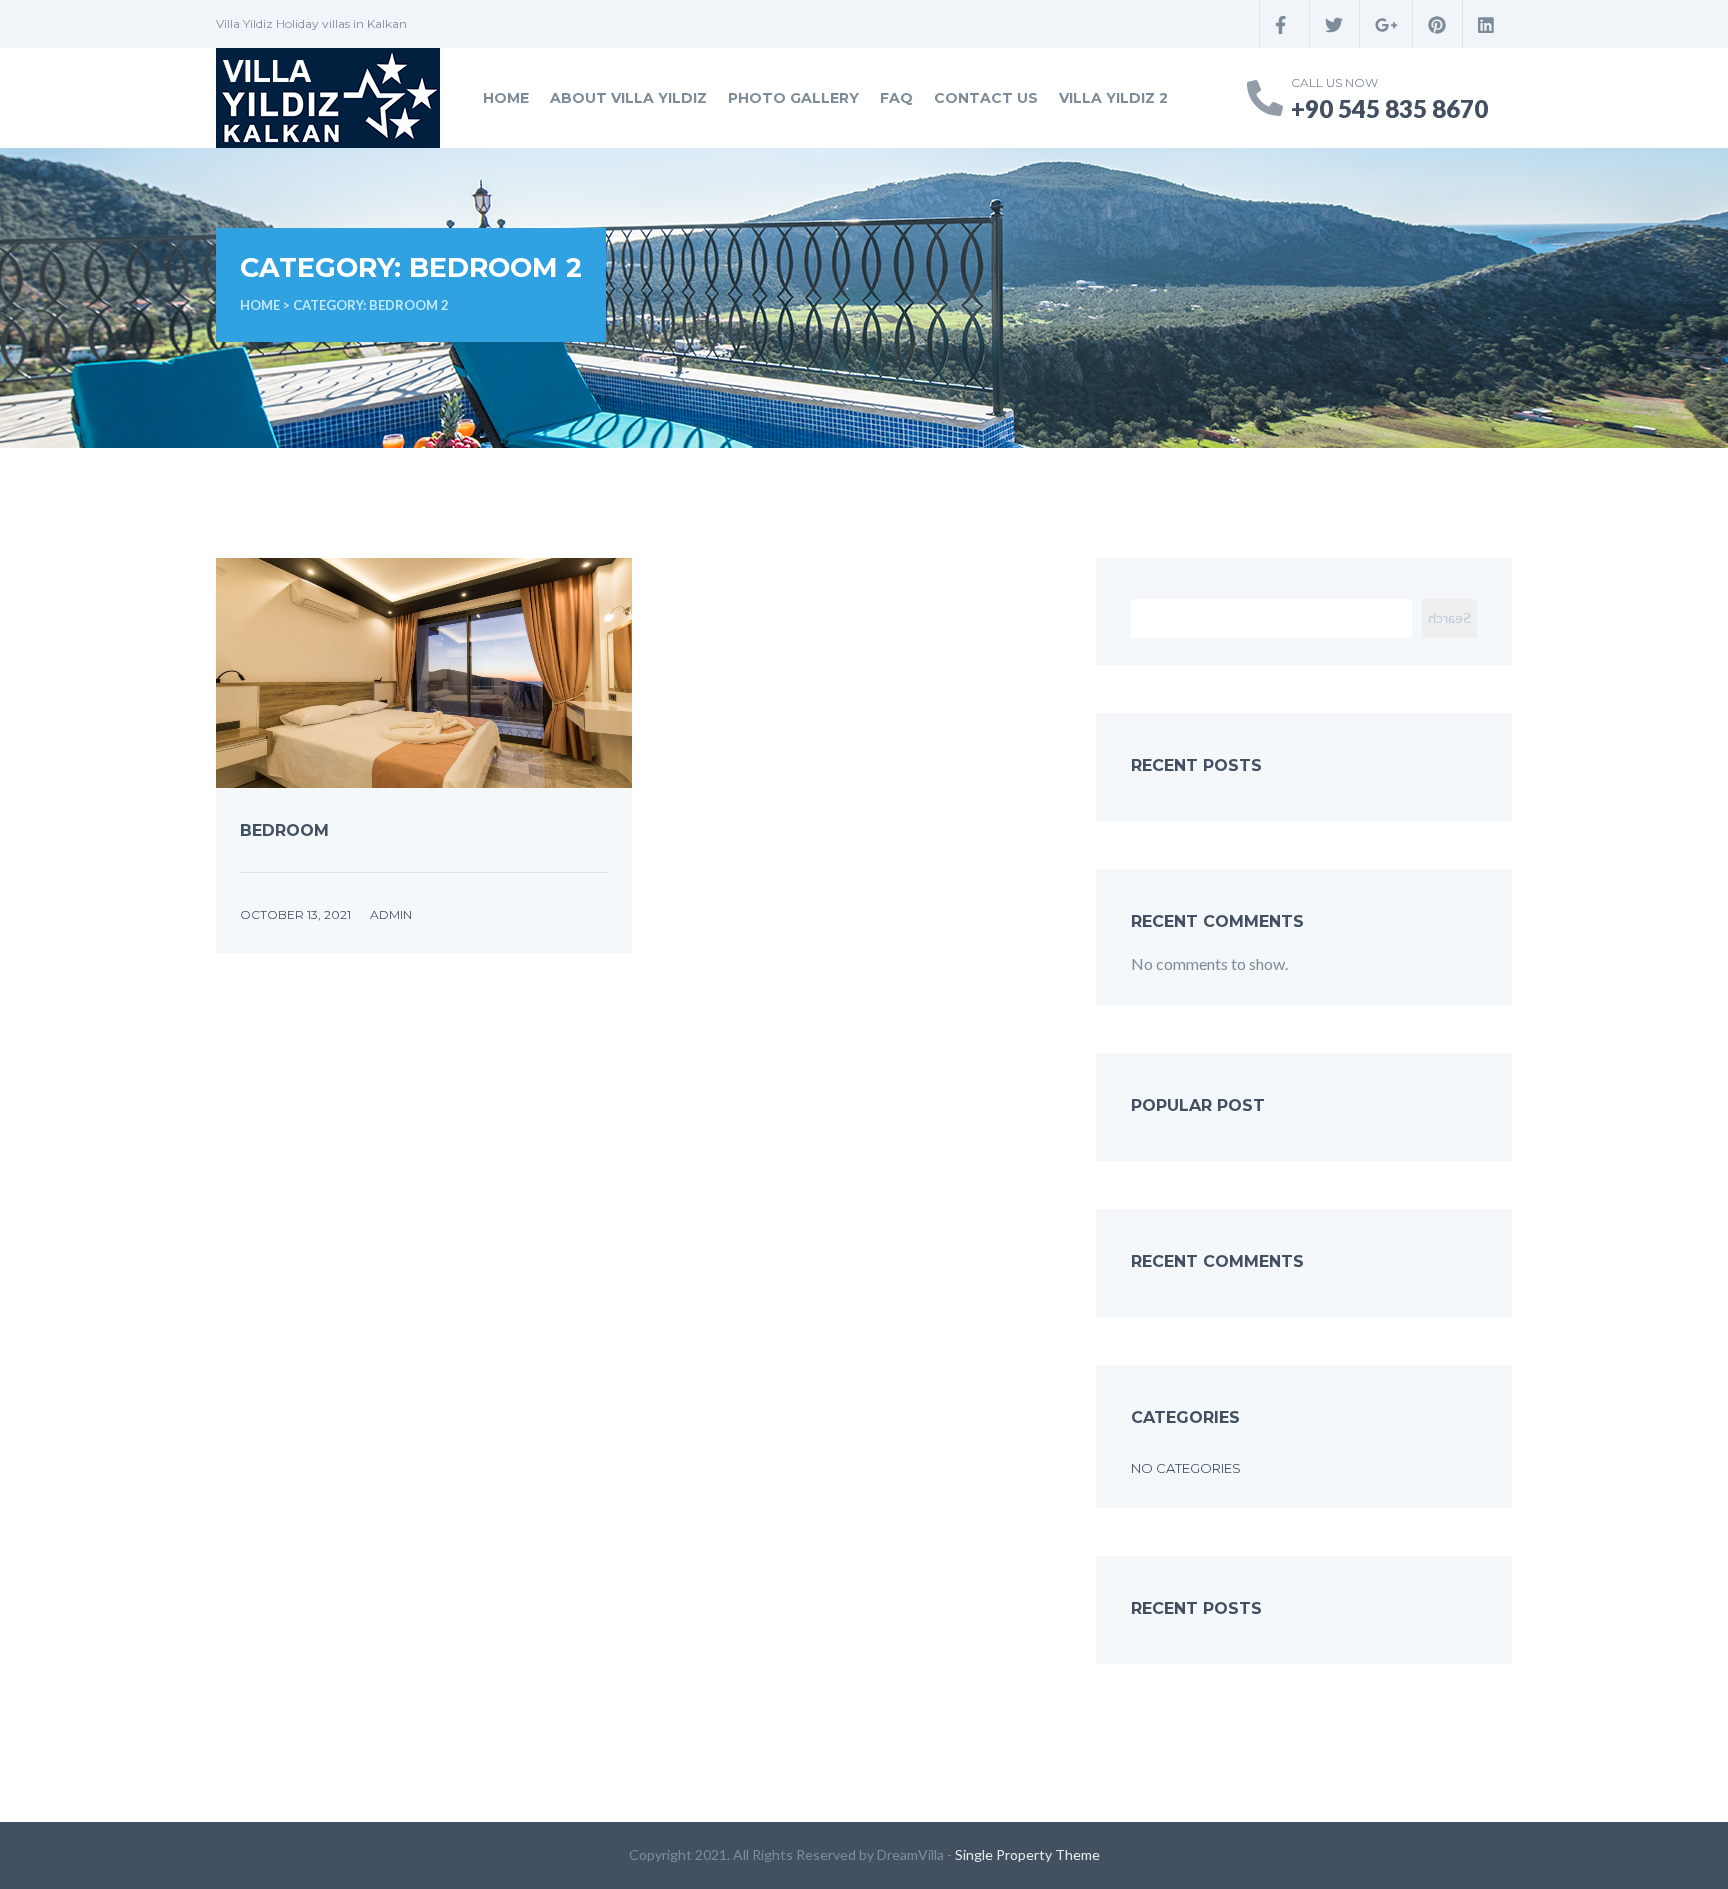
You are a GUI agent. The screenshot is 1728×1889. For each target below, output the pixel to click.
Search (1449, 617)
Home (506, 98)
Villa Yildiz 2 (1113, 98)
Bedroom (284, 830)
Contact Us (986, 98)
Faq (896, 98)
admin (391, 914)
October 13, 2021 (295, 914)
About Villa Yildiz (628, 98)
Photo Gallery (793, 98)
